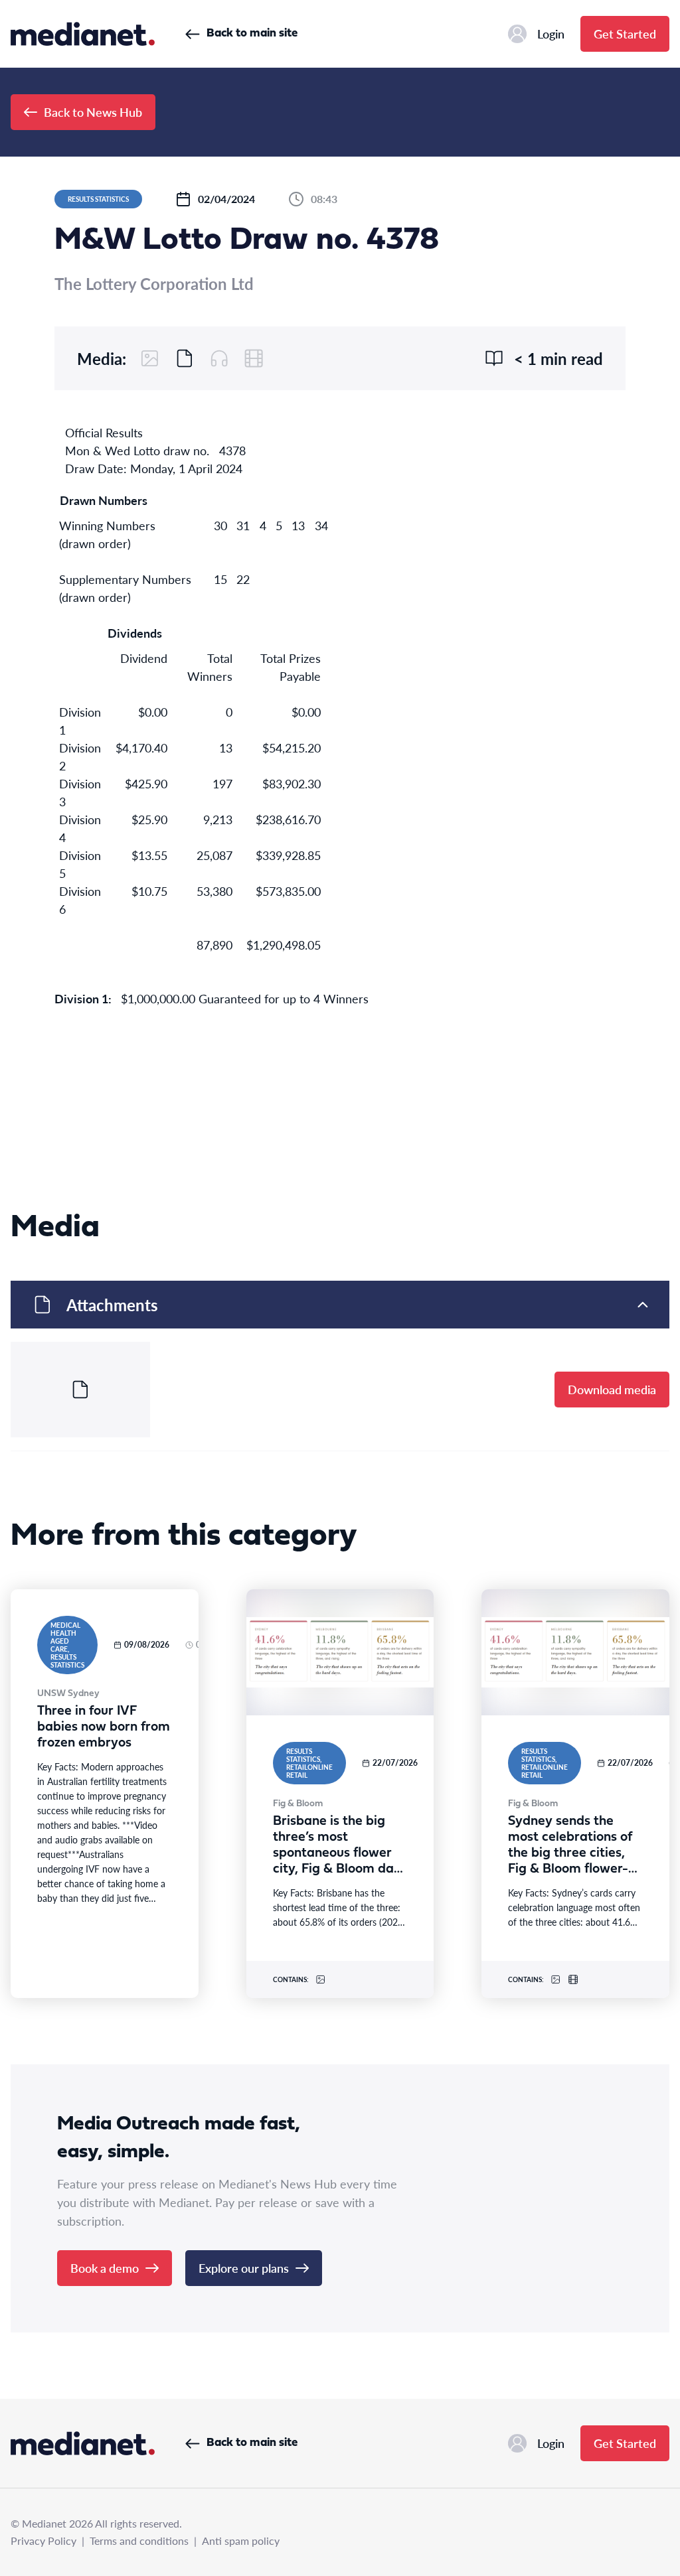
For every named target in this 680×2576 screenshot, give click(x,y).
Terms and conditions (139, 2540)
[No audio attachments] (219, 358)
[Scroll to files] (185, 358)
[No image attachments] (150, 358)
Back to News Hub (93, 112)
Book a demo (105, 2268)
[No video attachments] (254, 358)
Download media (612, 1389)
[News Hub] (83, 34)
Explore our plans (244, 2268)
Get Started (625, 34)
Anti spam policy (241, 2540)
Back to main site (252, 34)
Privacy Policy (43, 2540)
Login (551, 34)
